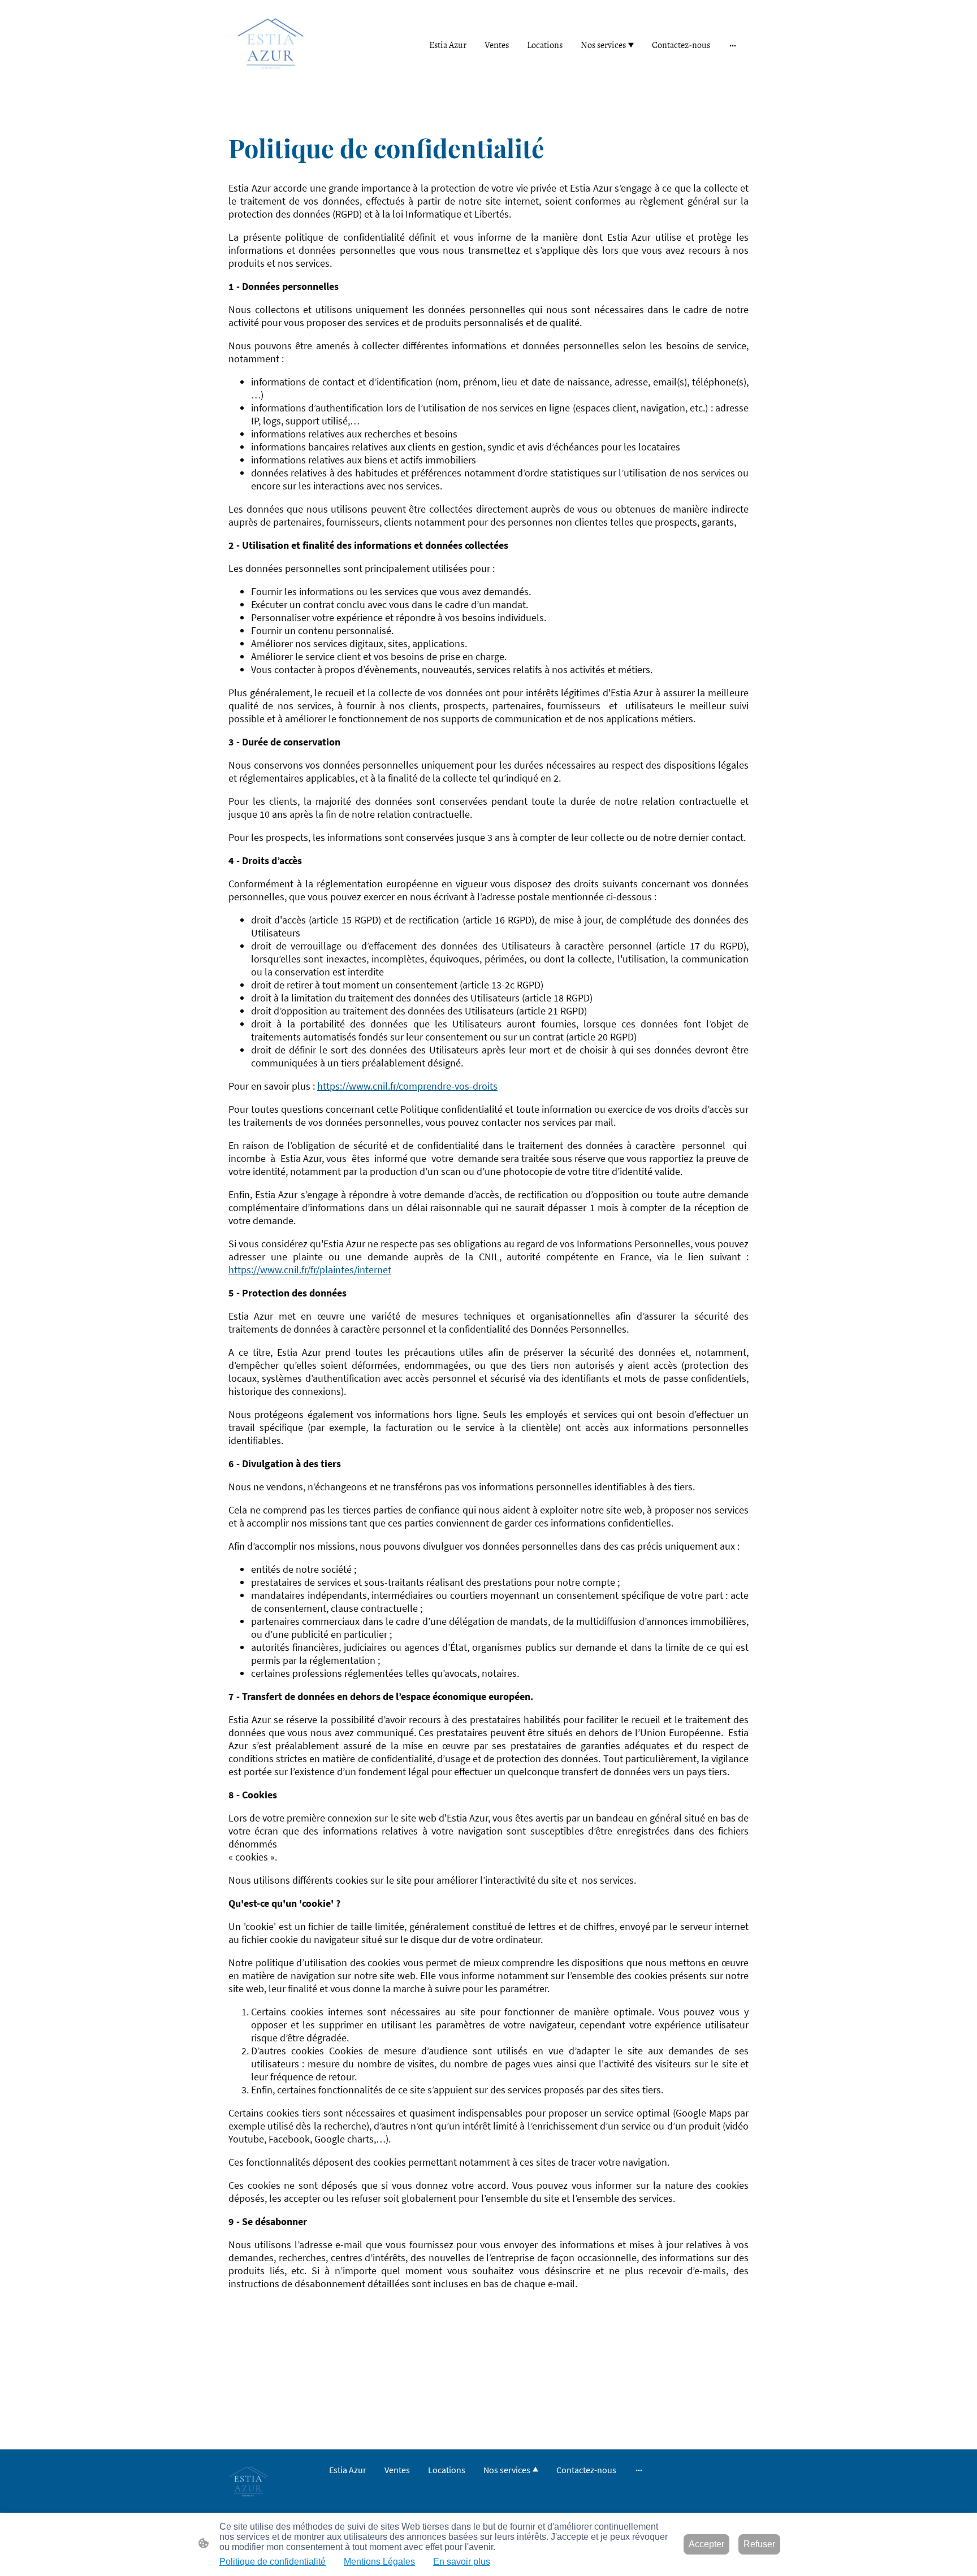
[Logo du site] (270, 45)
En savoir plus (462, 2562)
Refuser (759, 2544)
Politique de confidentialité (273, 2562)
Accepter (706, 2544)
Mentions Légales (379, 2562)
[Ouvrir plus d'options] (733, 45)
